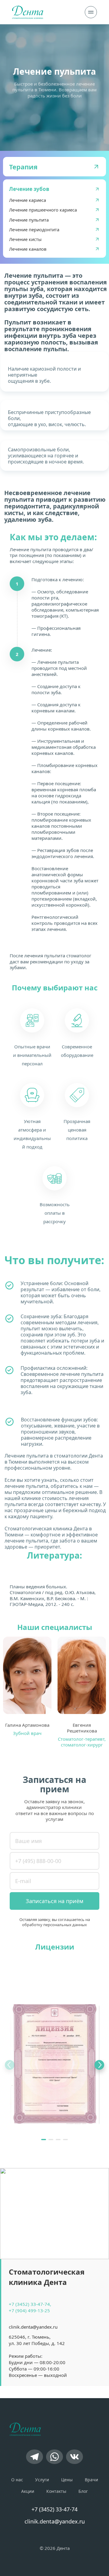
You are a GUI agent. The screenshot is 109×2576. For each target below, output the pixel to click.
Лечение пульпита (29, 220)
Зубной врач (27, 1733)
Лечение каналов (28, 249)
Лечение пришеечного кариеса (43, 210)
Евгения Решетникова (82, 1728)
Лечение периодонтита (34, 229)
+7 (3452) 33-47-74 (54, 2509)
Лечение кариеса (28, 200)
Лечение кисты (25, 239)
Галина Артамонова (27, 1725)
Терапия (23, 167)
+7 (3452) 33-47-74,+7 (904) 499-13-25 (30, 2307)
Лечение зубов (29, 189)
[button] (44, 2140)
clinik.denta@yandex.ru (33, 2327)
